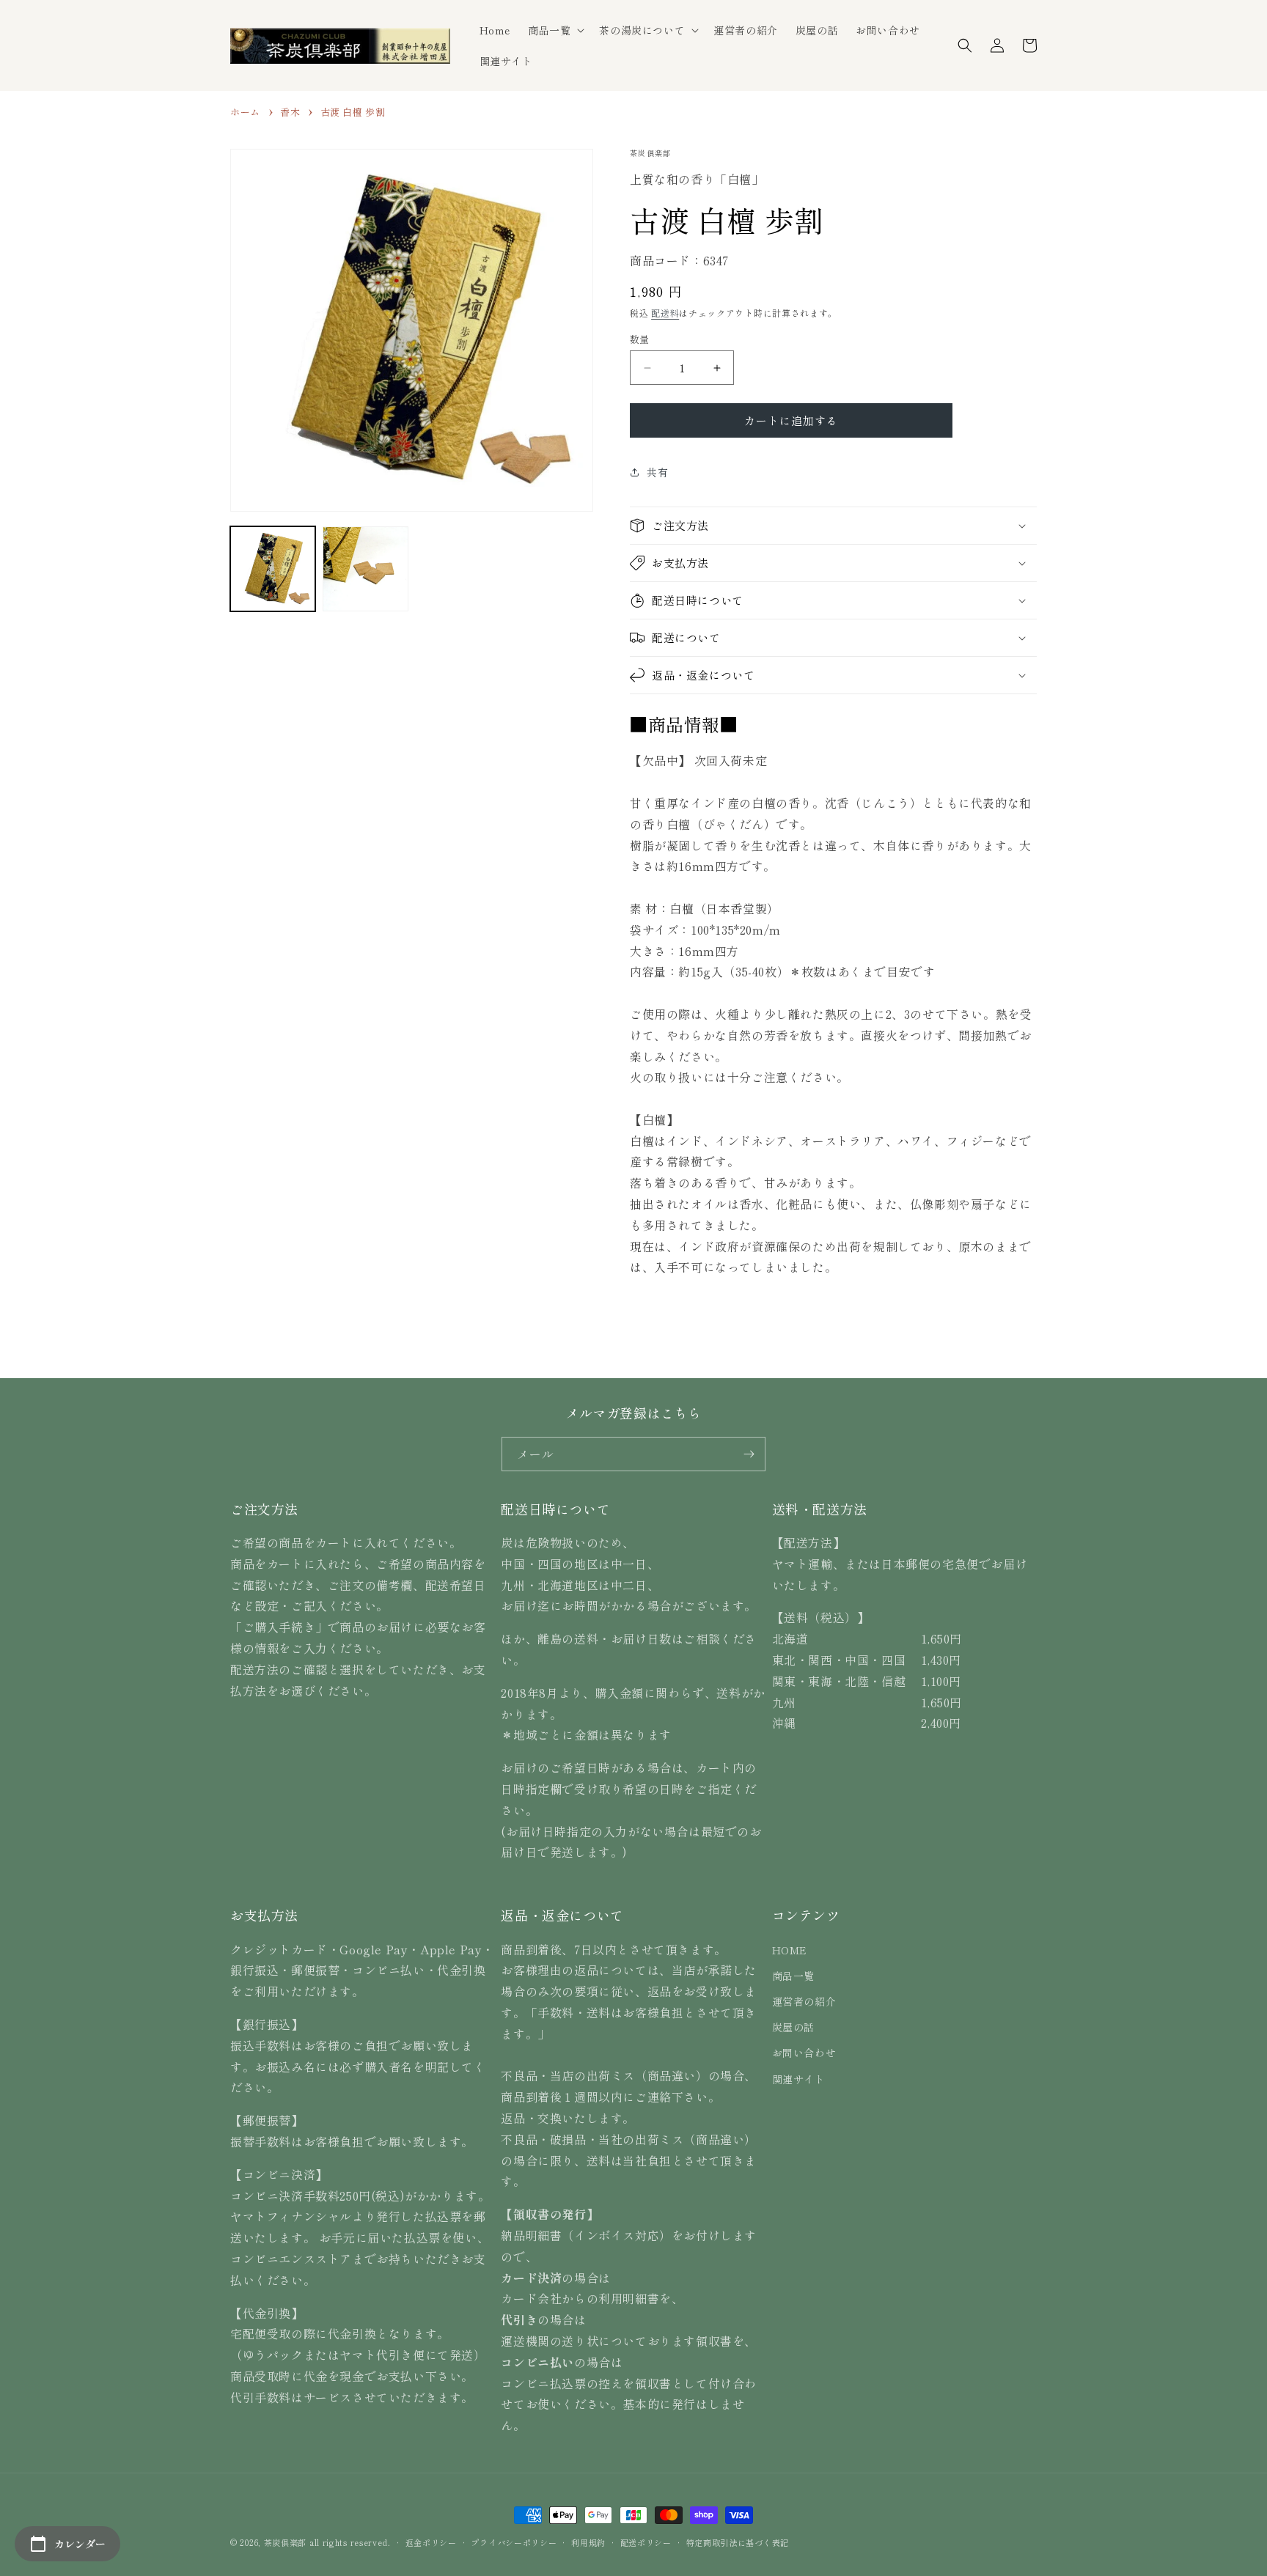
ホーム (245, 112)
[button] (555, 30)
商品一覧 (793, 1976)
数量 (640, 339)
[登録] (749, 1454)
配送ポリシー (646, 2542)
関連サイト (799, 2079)
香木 (290, 112)
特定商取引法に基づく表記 (738, 2542)
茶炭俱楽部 (286, 2542)
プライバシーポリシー (514, 2542)
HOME (790, 1950)
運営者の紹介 (804, 2001)
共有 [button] (657, 472)
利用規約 (588, 2542)
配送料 (665, 313)
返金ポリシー (431, 2542)
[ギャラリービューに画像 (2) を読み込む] (365, 569)
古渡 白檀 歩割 (353, 112)
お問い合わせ (804, 2053)
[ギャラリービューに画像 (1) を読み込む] (273, 569)
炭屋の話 (793, 2027)
